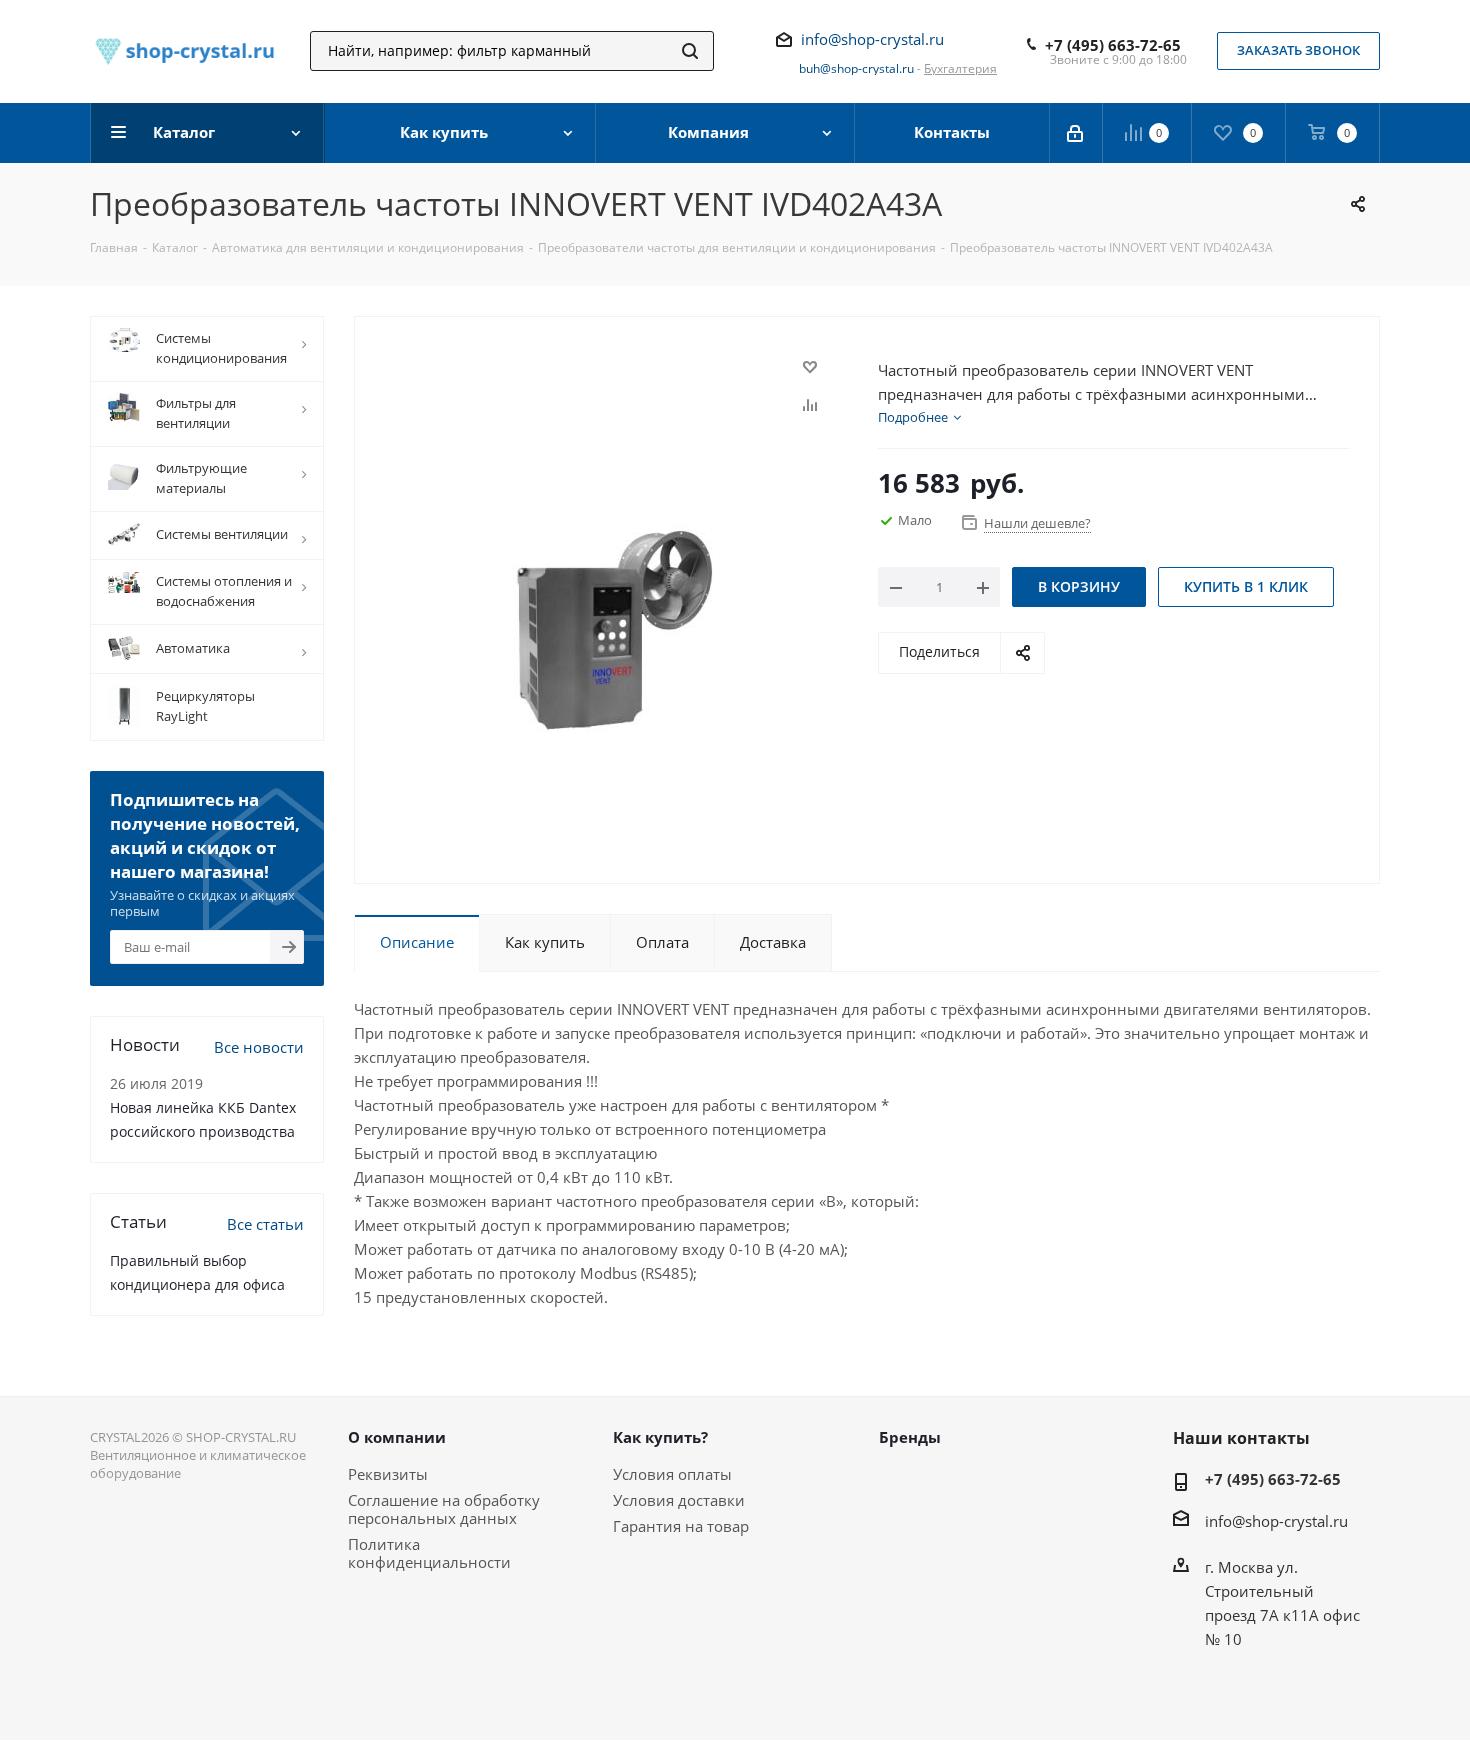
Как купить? (660, 1437)
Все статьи (265, 1224)
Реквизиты (388, 1474)
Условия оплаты (672, 1474)
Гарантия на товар (681, 1526)
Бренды (910, 1437)
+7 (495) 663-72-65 (1113, 45)
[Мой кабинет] (1076, 133)
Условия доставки (679, 1500)
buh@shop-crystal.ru (856, 68)
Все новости (259, 1047)
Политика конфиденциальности (429, 1553)
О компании (397, 1437)
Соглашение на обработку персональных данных (444, 1509)
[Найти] (690, 51)
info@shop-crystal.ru (872, 39)
